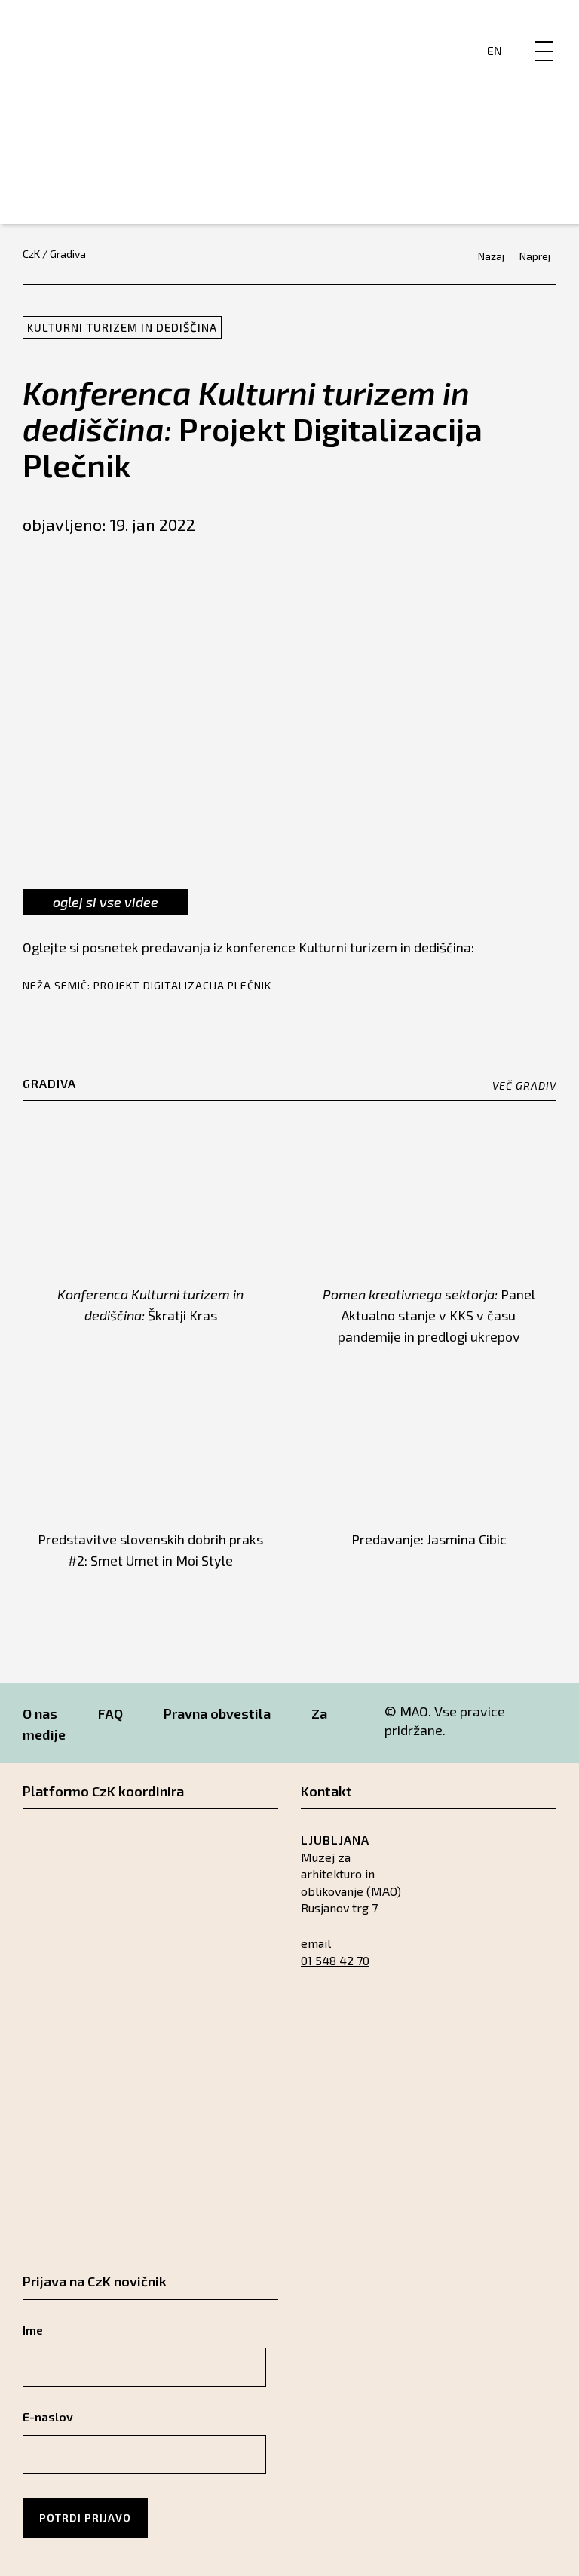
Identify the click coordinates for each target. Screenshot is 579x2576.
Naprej (535, 256)
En (495, 50)
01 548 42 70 (335, 1960)
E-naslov (48, 2417)
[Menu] (544, 35)
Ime (33, 2330)
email (316, 1943)
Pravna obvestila (217, 1713)
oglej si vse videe (106, 902)
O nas (40, 1713)
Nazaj (491, 256)
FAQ (110, 1713)
